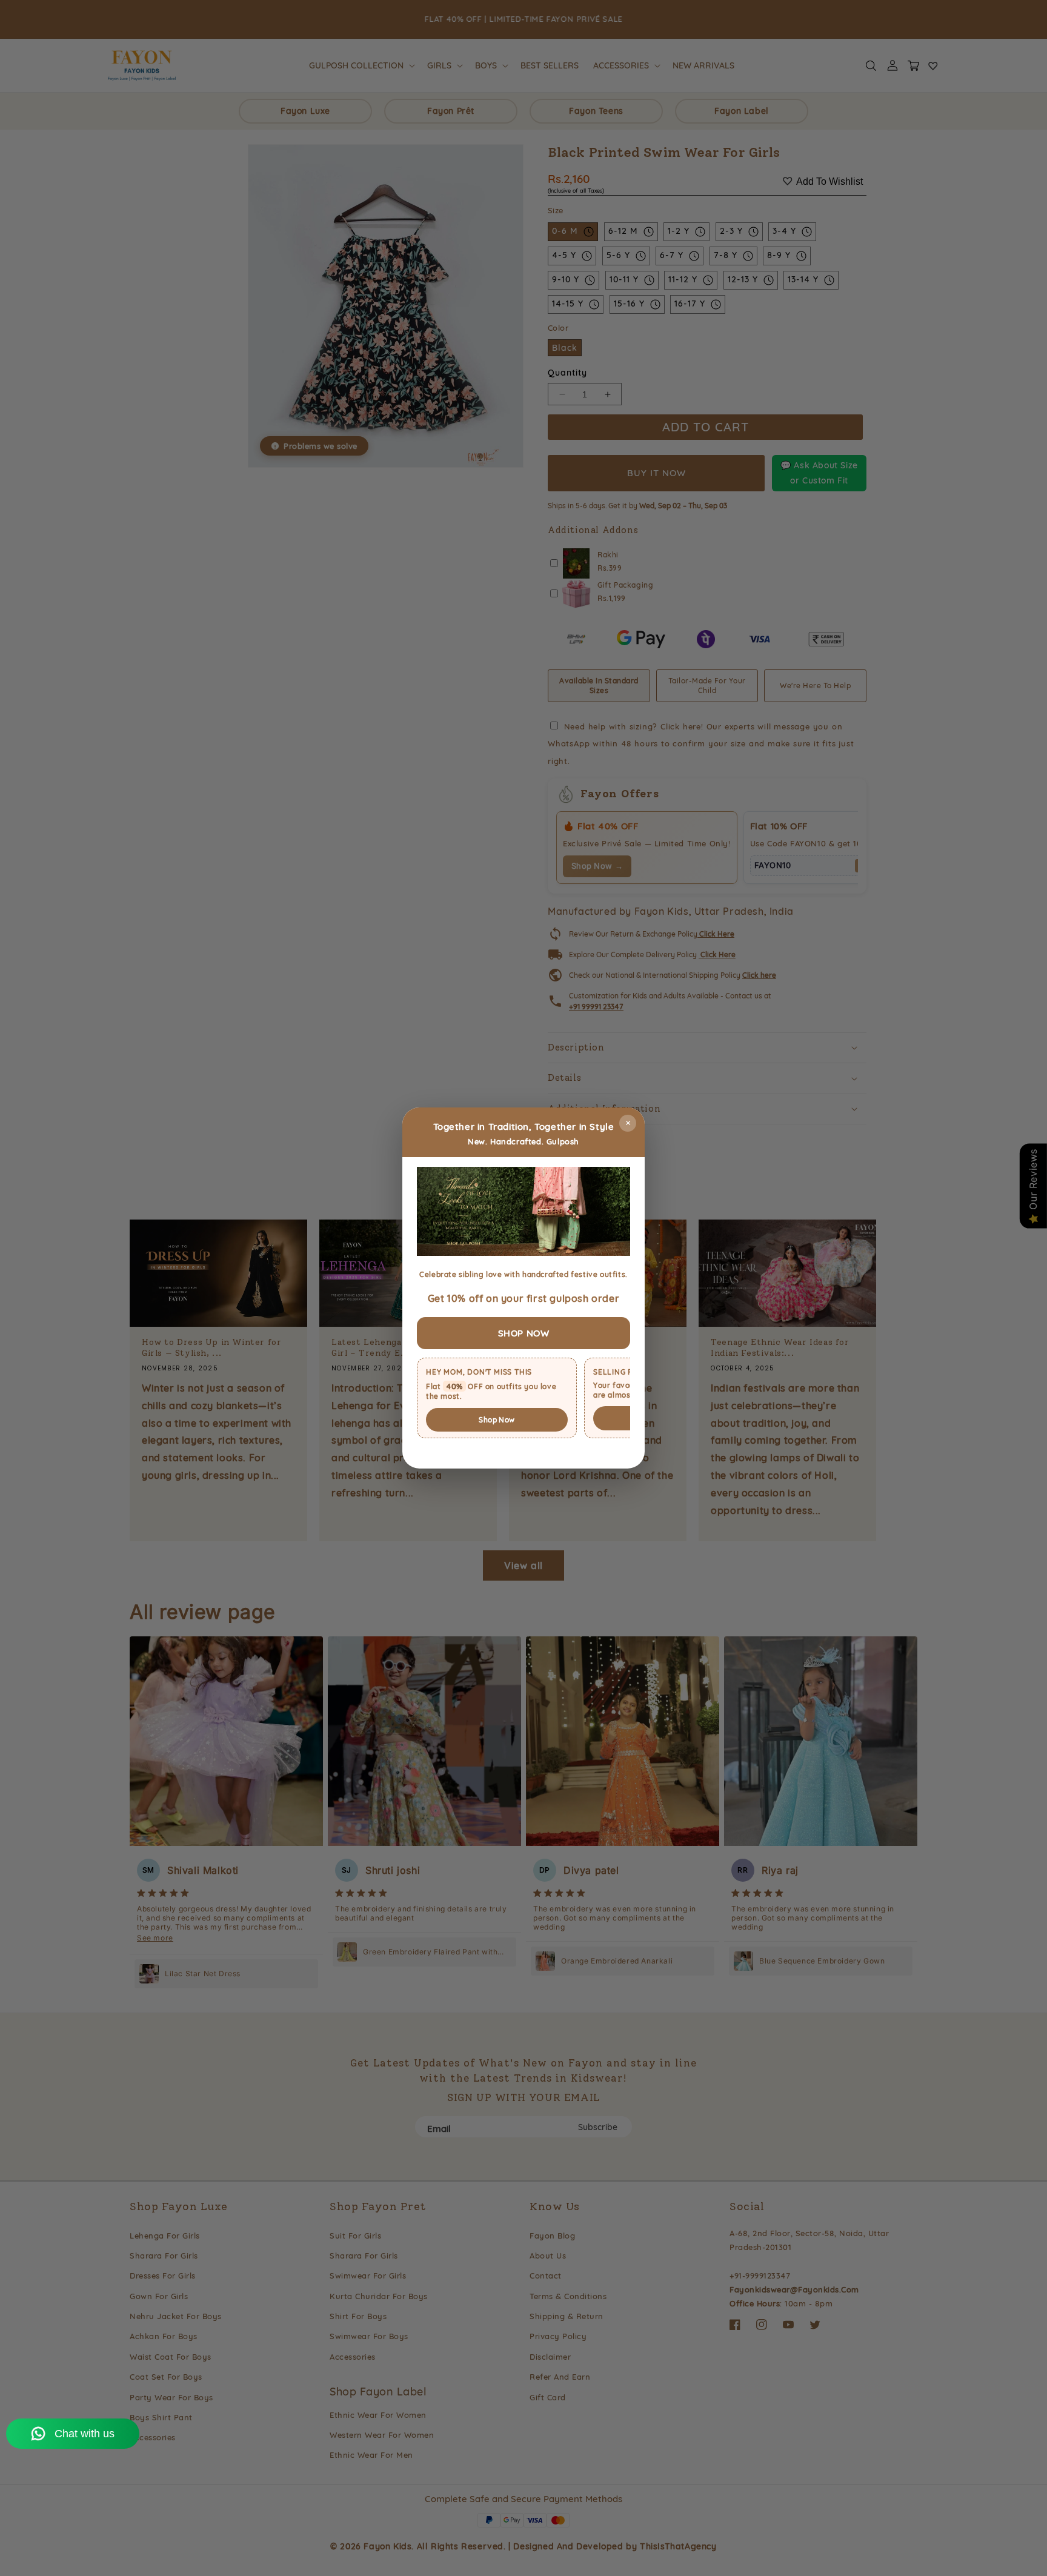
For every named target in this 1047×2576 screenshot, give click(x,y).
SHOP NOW (524, 1333)
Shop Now (497, 1420)
